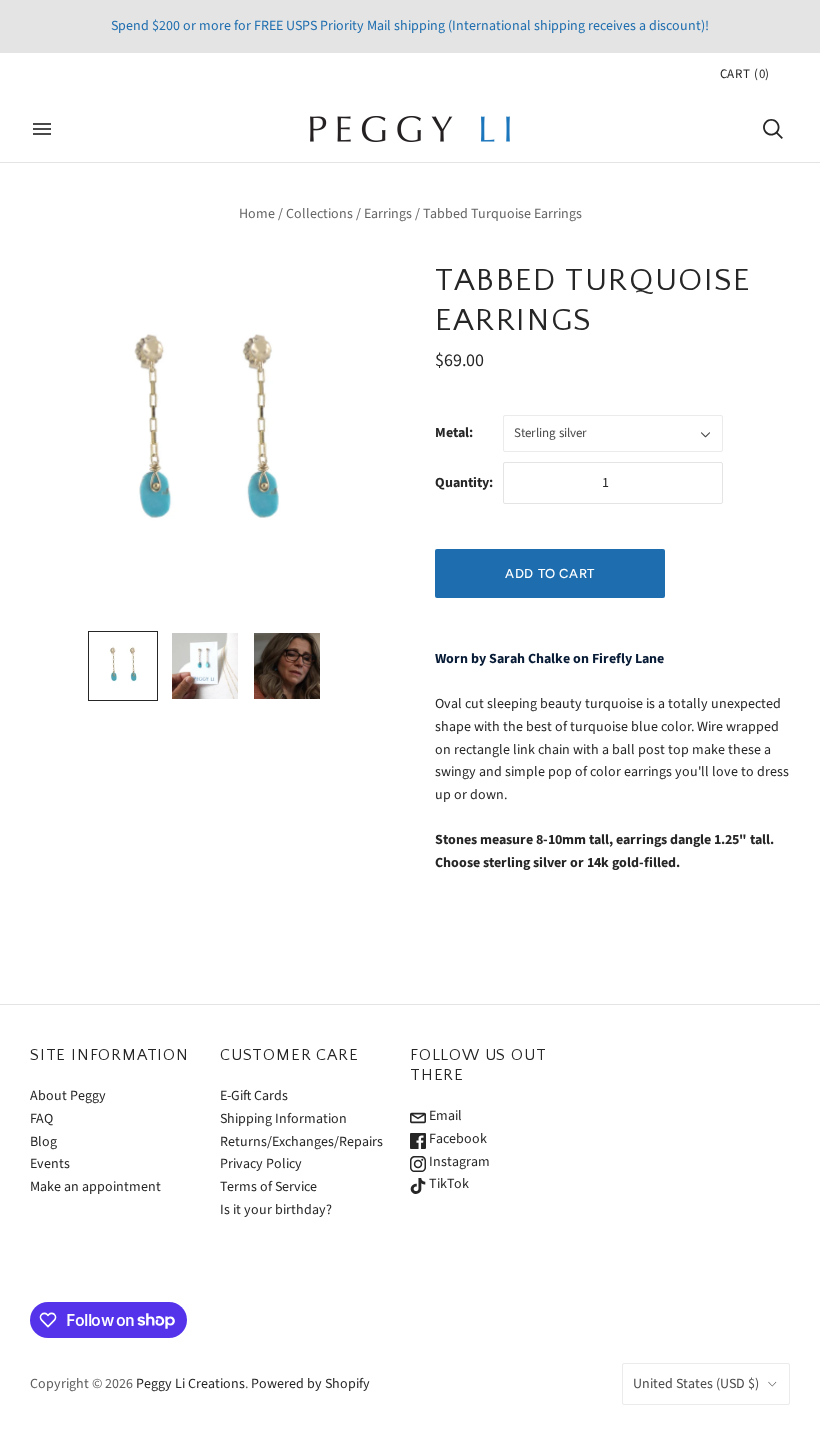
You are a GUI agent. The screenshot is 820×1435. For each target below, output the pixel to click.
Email (444, 1116)
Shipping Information (283, 1119)
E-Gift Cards (254, 1096)
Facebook (456, 1139)
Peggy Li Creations (190, 1384)
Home (257, 214)
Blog (43, 1142)
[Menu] (42, 129)
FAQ (41, 1119)
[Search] (773, 129)
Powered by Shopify (310, 1384)
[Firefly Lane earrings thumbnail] (287, 666)
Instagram (458, 1162)
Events (50, 1164)
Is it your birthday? (276, 1210)
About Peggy (68, 1096)
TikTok (447, 1184)
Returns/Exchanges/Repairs (301, 1142)
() (745, 74)
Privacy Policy (261, 1164)
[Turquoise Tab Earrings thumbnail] (205, 666)
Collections (319, 214)
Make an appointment (95, 1187)
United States (696, 1384)
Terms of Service (268, 1187)
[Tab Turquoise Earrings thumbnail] (123, 666)
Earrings (388, 214)
